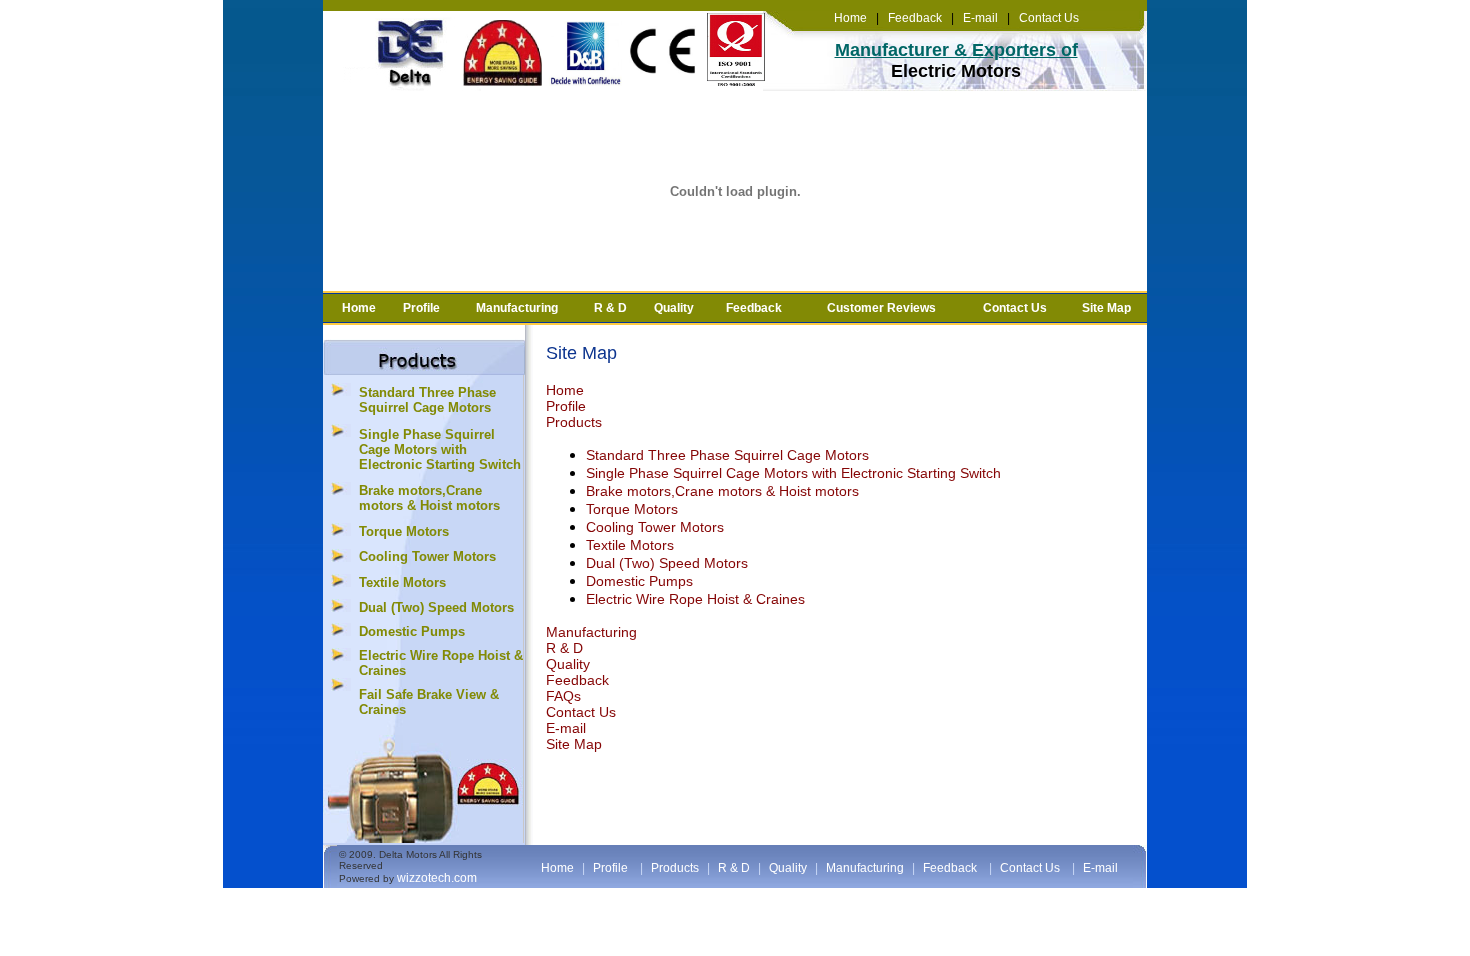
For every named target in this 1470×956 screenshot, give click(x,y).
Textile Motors (402, 582)
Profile (421, 308)
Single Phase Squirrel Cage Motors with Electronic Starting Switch (440, 449)
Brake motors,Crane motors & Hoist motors (429, 498)
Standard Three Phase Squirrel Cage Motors (427, 400)
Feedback (913, 18)
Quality (674, 308)
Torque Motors (404, 531)
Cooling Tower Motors (427, 556)
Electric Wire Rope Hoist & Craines (695, 599)
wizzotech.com (437, 878)
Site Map (1106, 308)
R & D (610, 308)
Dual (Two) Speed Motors (436, 607)
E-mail (979, 18)
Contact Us (1049, 18)
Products (574, 422)
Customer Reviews (881, 308)
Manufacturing (517, 308)
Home (850, 18)
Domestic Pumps (412, 631)
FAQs (563, 696)
